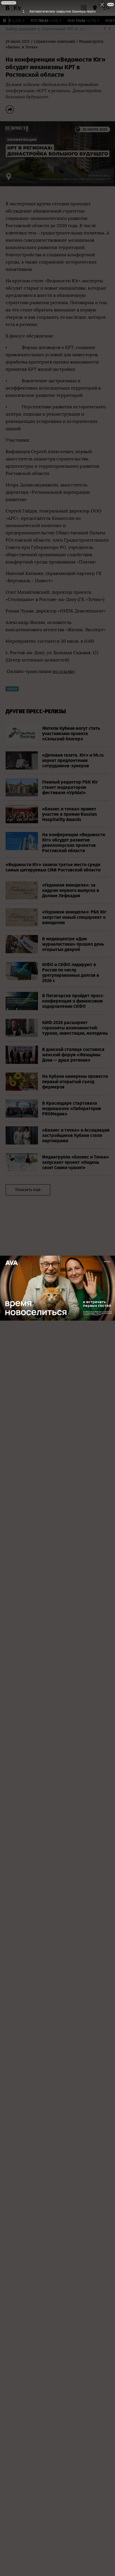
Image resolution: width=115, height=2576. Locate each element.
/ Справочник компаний (53, 42)
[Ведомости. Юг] (17, 8)
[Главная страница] (8, 8)
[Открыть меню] (106, 8)
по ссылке (64, 671)
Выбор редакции (21, 29)
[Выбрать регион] (95, 8)
